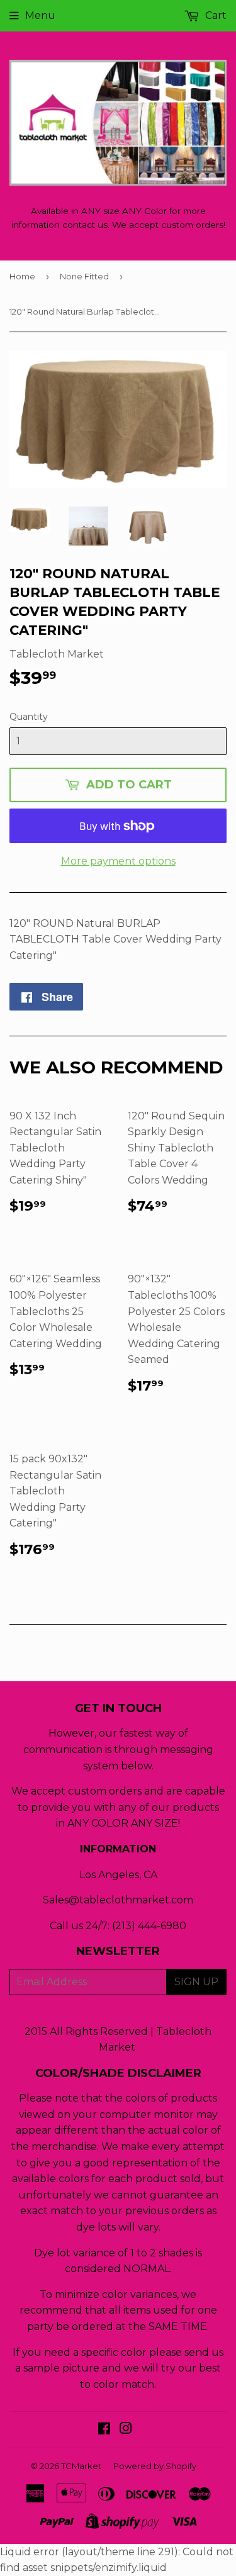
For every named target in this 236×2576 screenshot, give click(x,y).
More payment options (118, 861)
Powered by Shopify (155, 2466)
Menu (40, 15)
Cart (215, 15)
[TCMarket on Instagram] (126, 2430)
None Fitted (84, 276)
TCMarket (81, 2466)
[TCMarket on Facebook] (104, 2430)
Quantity (29, 717)
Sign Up (196, 1982)
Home (22, 276)
